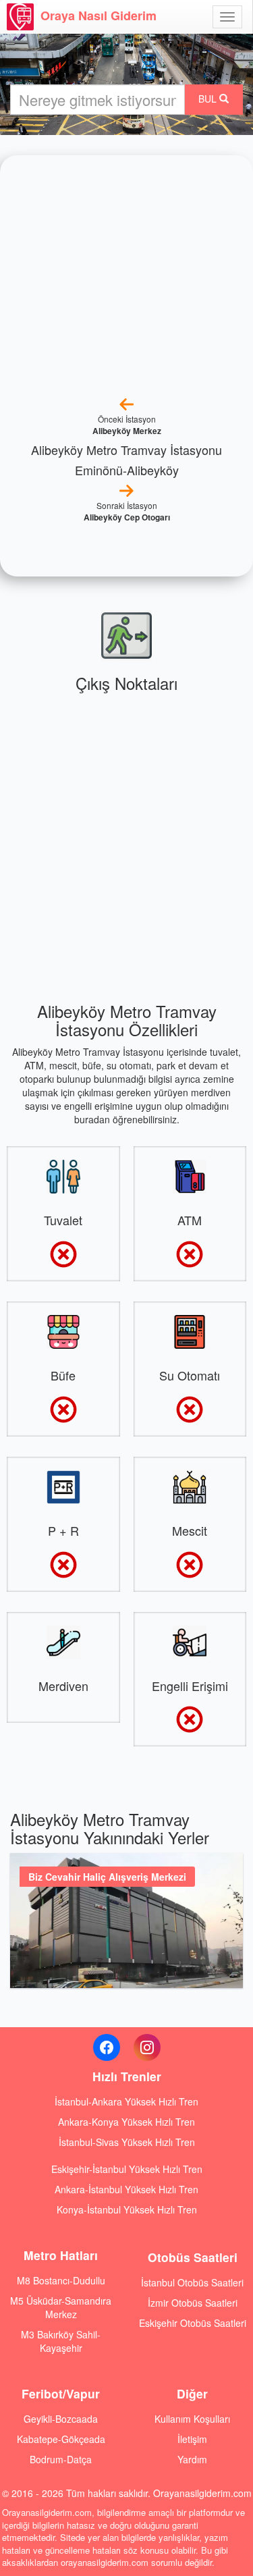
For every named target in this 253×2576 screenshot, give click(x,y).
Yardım (192, 2459)
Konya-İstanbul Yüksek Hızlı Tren (127, 2209)
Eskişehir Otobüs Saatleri (193, 2323)
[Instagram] (147, 2047)
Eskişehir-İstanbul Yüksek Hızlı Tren (127, 2169)
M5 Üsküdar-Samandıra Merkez (61, 2307)
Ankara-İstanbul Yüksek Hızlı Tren (126, 2189)
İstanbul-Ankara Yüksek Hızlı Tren (126, 2101)
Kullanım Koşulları (192, 2419)
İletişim (192, 2439)
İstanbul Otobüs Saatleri (192, 2282)
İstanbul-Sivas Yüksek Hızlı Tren (127, 2142)
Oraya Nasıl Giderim (99, 16)
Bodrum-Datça (61, 2459)
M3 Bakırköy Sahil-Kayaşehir (61, 2341)
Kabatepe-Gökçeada (61, 2439)
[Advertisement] (126, 839)
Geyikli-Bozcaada (61, 2419)
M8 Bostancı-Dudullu (61, 2280)
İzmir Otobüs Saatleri (193, 2303)
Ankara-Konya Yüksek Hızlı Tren (126, 2122)
